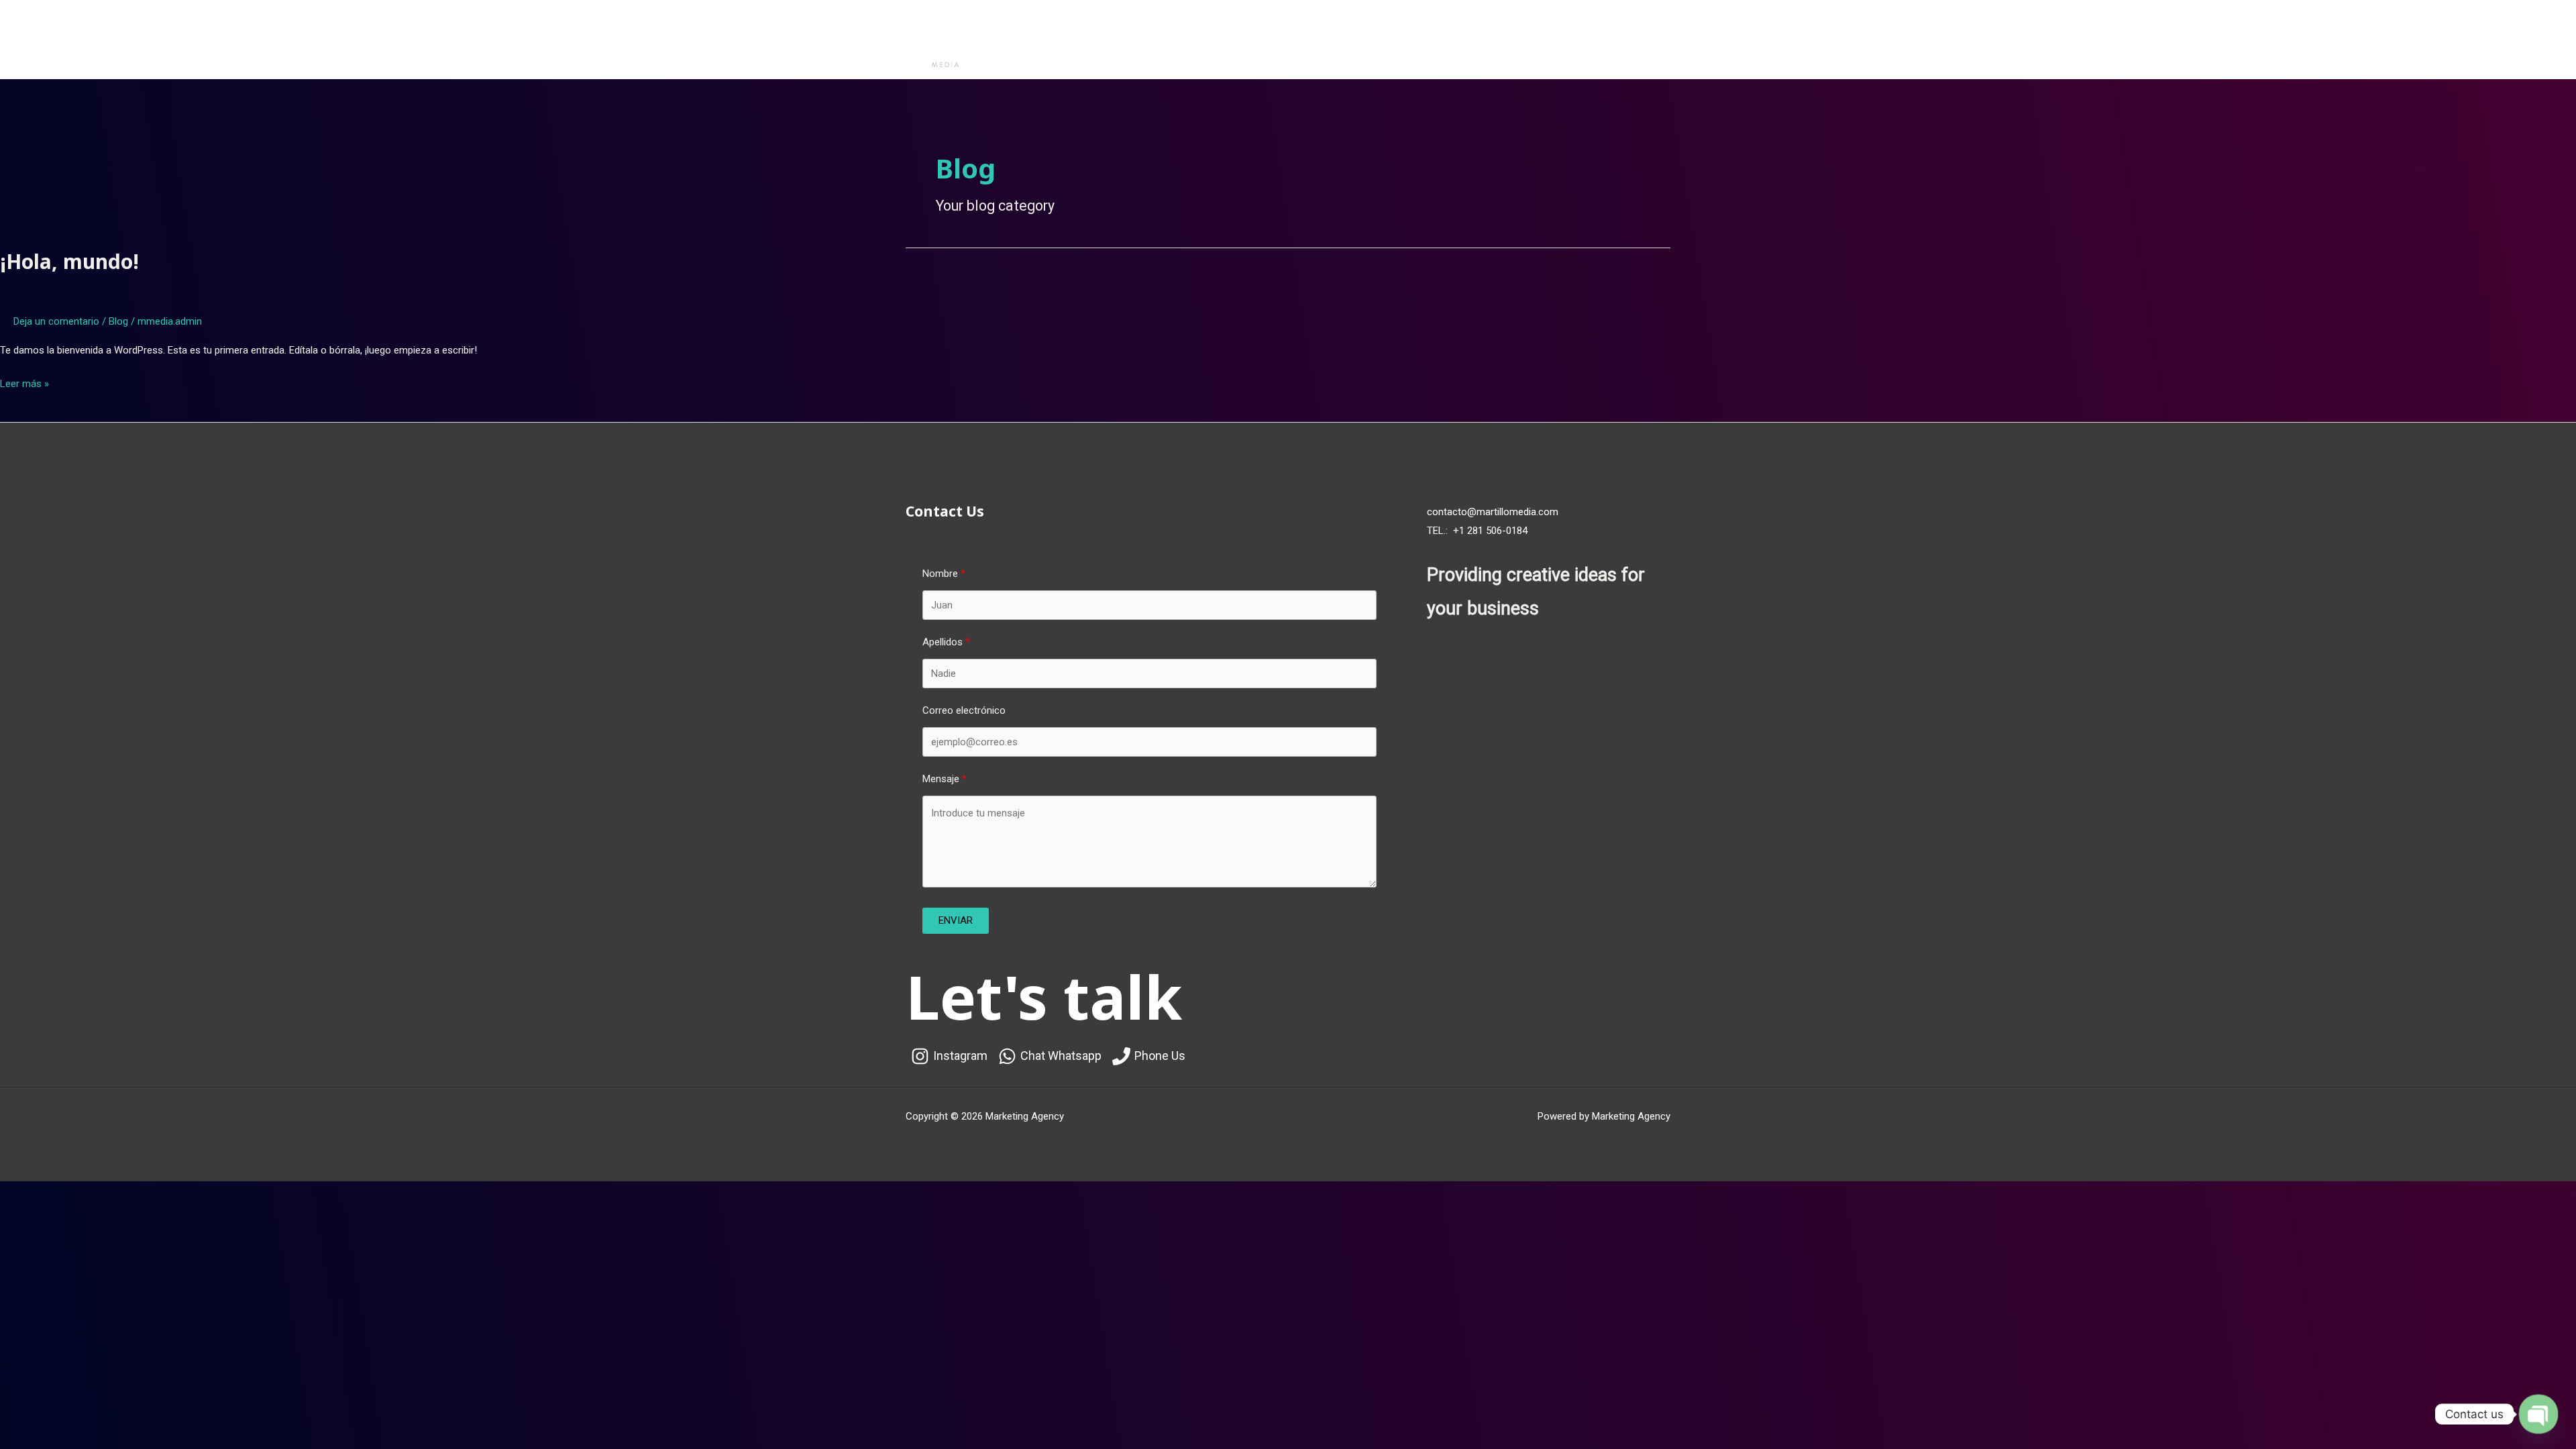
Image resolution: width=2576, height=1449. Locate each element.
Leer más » (24, 382)
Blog (118, 321)
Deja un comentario (56, 321)
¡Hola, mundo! (69, 261)
